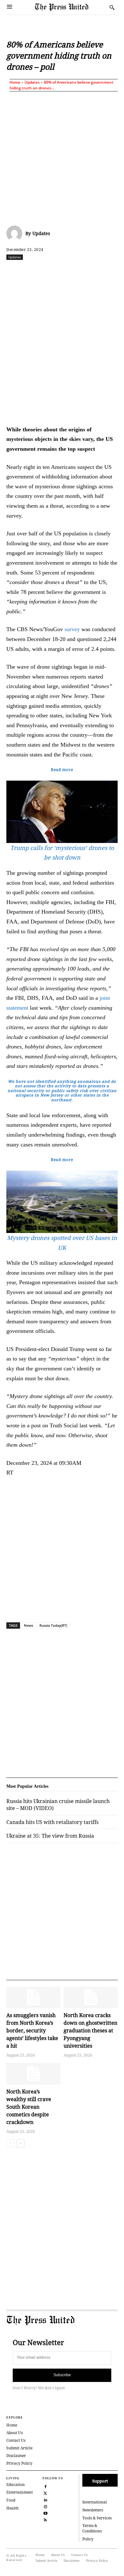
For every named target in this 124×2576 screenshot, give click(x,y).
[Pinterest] (106, 271)
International (95, 2502)
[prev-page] (10, 2143)
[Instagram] (45, 2506)
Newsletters (93, 2510)
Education (16, 2485)
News (28, 1625)
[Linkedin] (91, 271)
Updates (32, 82)
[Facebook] (33, 271)
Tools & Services (97, 2518)
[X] (47, 271)
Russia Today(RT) (53, 1625)
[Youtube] (45, 2513)
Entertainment (20, 2492)
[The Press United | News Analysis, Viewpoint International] (71, 7)
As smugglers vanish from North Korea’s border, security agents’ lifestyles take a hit (32, 2030)
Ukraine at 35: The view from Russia (50, 1836)
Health (13, 2508)
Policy (88, 2539)
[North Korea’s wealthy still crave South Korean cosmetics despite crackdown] (33, 2074)
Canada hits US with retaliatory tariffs (52, 1822)
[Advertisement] (62, 157)
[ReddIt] (62, 271)
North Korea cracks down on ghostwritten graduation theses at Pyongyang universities (90, 2030)
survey (72, 629)
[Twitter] (45, 2492)
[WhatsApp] (77, 271)
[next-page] (21, 2143)
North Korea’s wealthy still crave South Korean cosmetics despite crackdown (29, 2107)
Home (15, 82)
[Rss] (45, 2519)
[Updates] (16, 233)
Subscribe (62, 2375)
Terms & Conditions (92, 2528)
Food (11, 2500)
